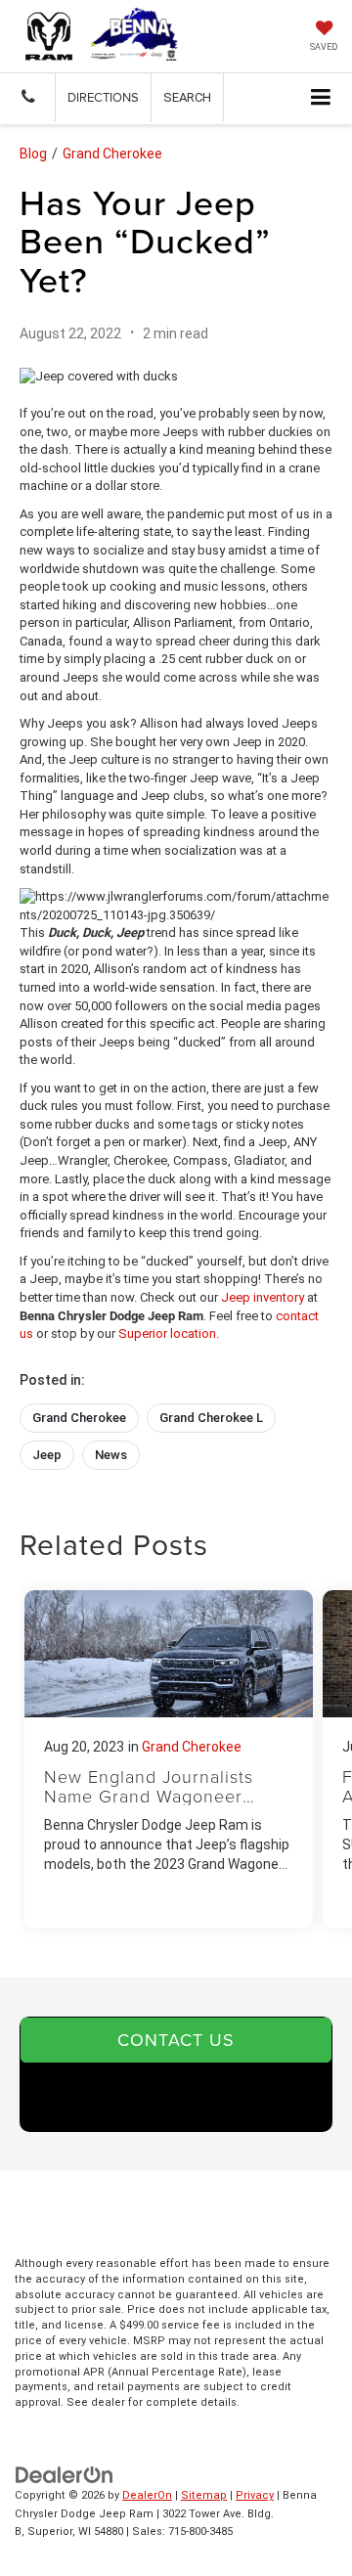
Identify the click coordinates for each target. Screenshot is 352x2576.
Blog (33, 154)
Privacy (255, 2495)
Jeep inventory (263, 1297)
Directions (103, 97)
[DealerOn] (65, 2475)
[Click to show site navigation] (321, 98)
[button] (28, 97)
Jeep (47, 1455)
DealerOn (147, 2495)
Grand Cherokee (112, 154)
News (111, 1455)
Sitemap (204, 2495)
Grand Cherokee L (211, 1418)
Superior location (167, 1333)
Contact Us (176, 2040)
